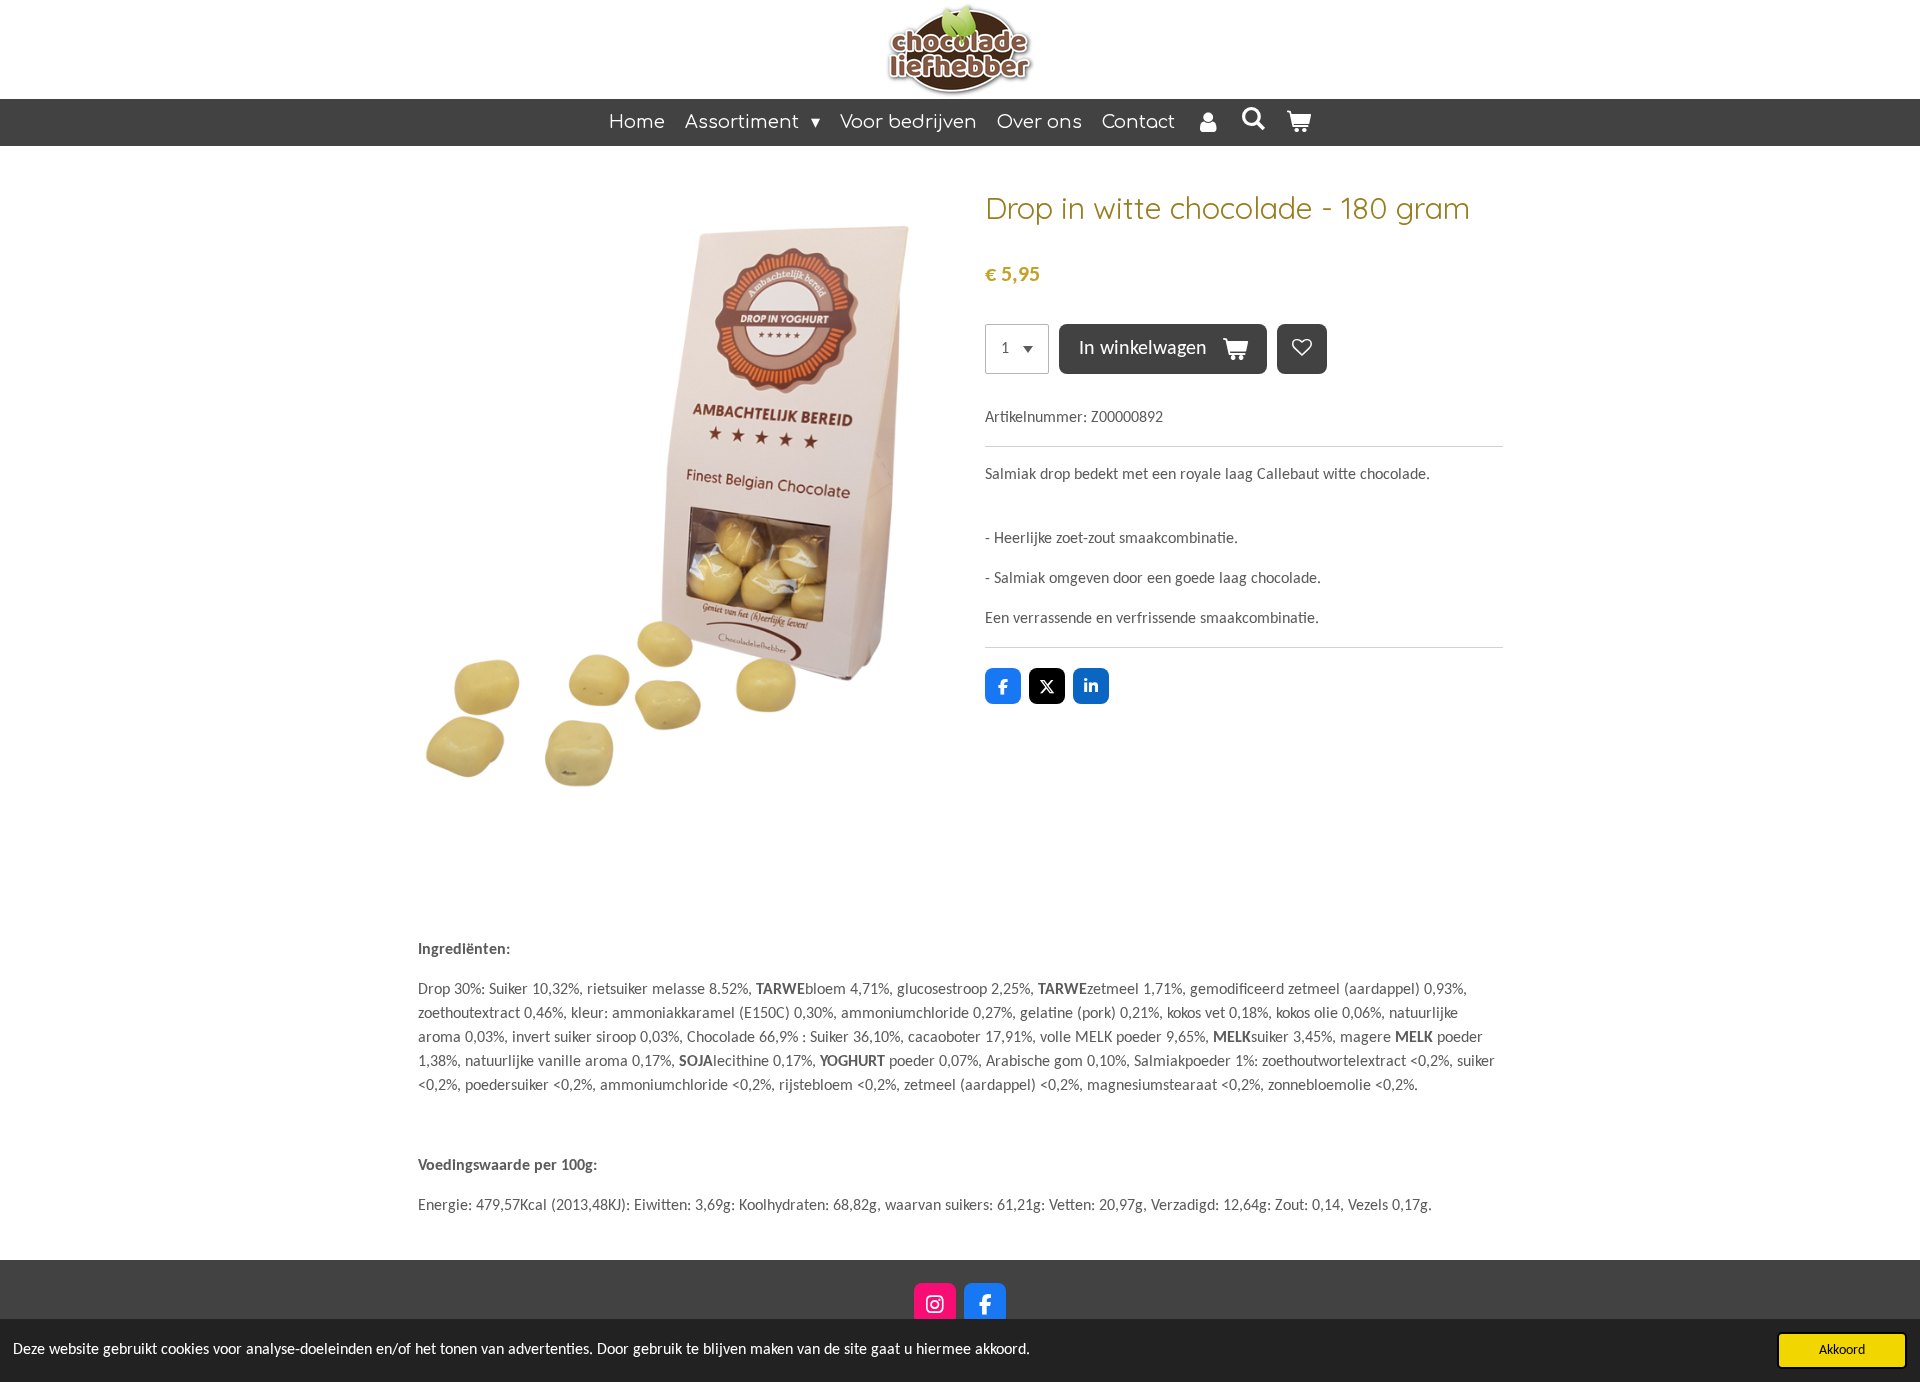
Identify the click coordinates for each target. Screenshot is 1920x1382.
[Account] (1207, 122)
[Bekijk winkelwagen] (1298, 122)
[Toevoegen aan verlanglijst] (1302, 349)
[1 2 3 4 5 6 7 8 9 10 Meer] (1017, 349)
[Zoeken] (1253, 119)
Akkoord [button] (1842, 1350)
